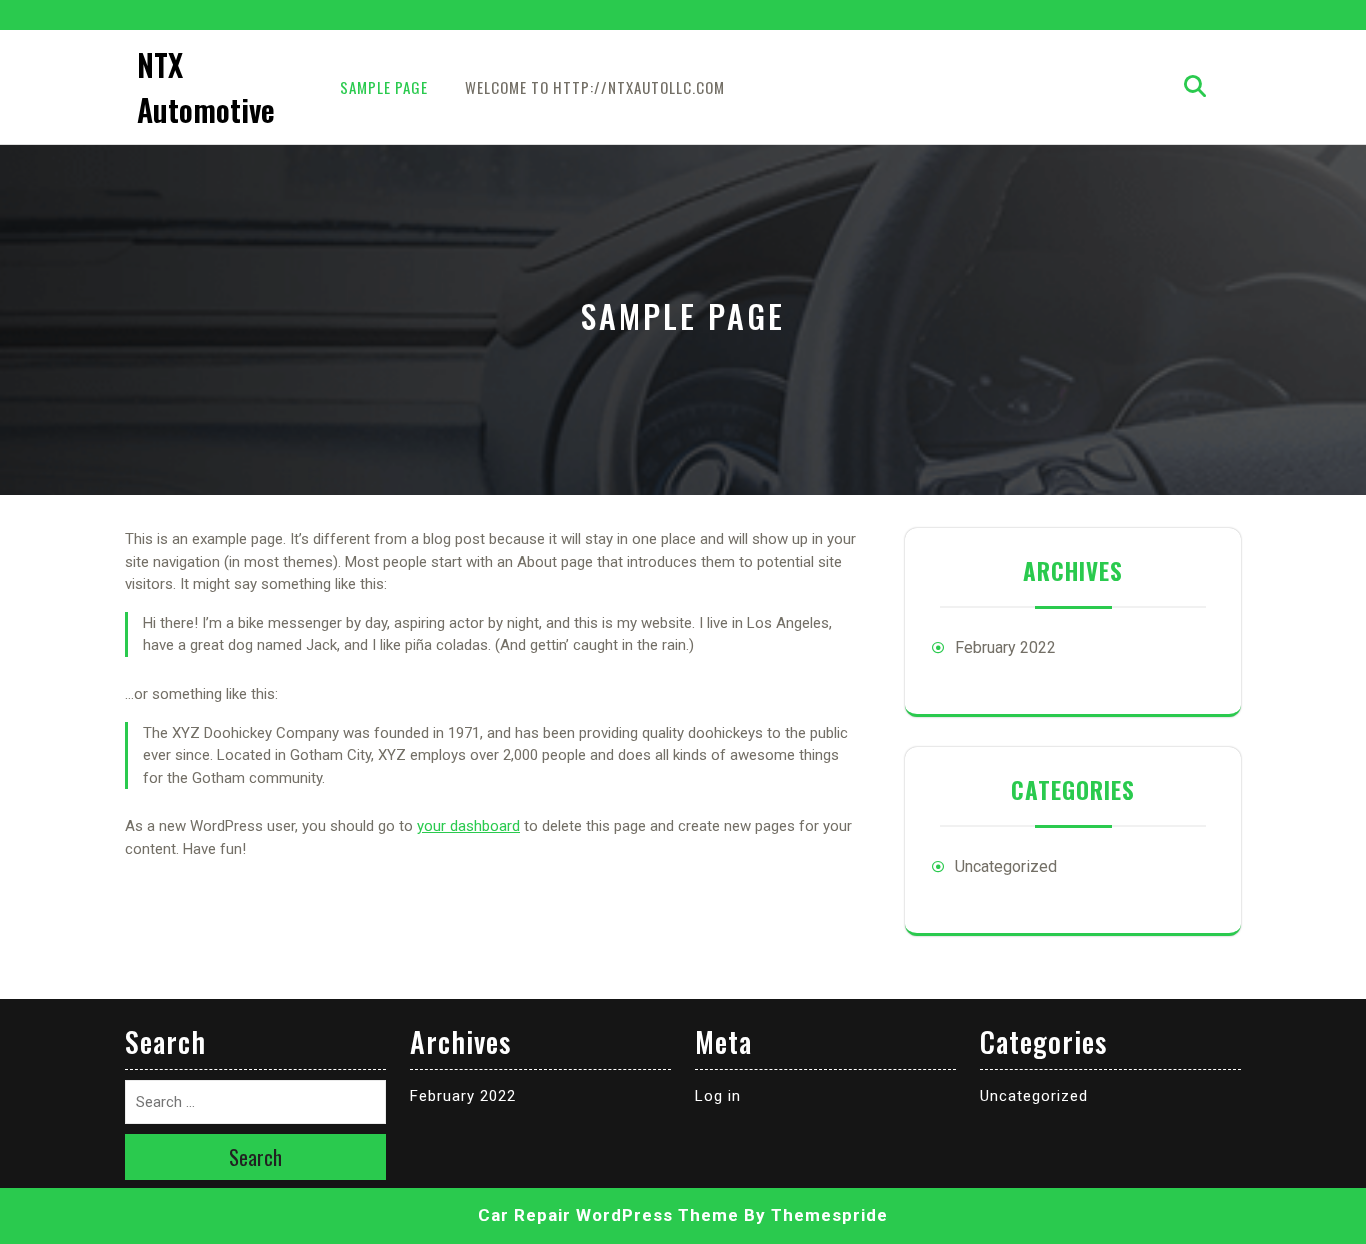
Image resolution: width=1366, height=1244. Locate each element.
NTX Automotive (206, 87)
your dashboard (468, 826)
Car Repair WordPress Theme (608, 1215)
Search (255, 1157)
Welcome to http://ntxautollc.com (595, 87)
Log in (718, 1096)
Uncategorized (1006, 866)
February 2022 (1005, 647)
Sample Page (384, 87)
